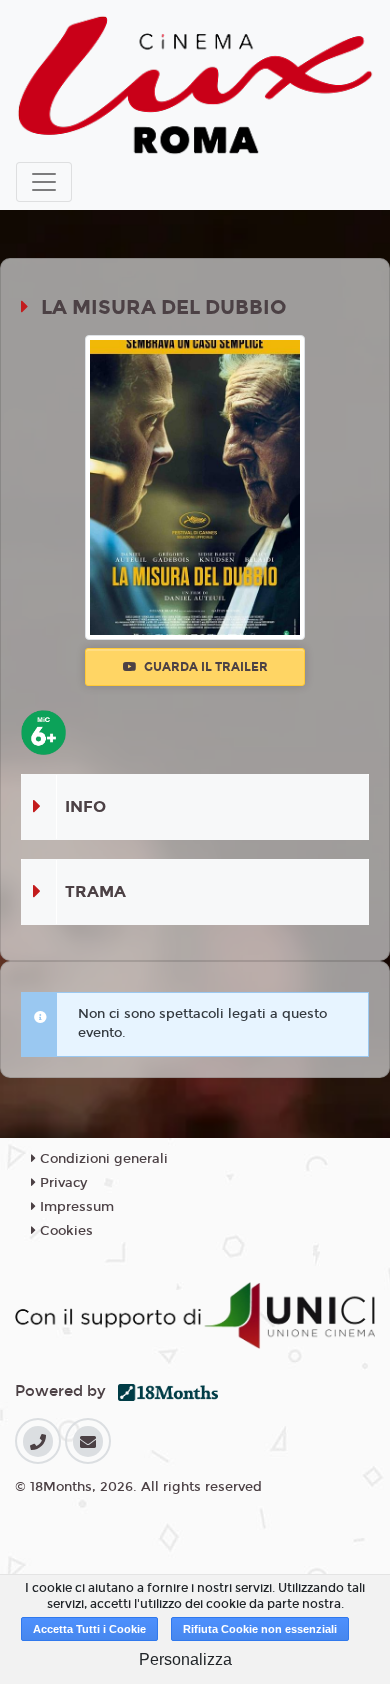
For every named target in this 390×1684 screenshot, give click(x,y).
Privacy (61, 1183)
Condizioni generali (102, 1159)
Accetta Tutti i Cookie (89, 1629)
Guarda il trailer (204, 667)
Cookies (64, 1231)
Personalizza (185, 1659)
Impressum (75, 1207)
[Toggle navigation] (44, 182)
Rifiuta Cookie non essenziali (260, 1629)
